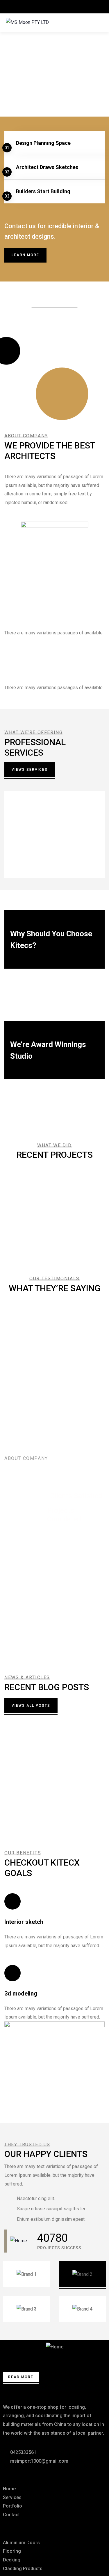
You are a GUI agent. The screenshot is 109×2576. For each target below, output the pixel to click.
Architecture (39, 1248)
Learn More (25, 255)
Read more (26, 861)
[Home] (19, 2241)
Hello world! (26, 1754)
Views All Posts (31, 1706)
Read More (21, 2377)
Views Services (30, 770)
